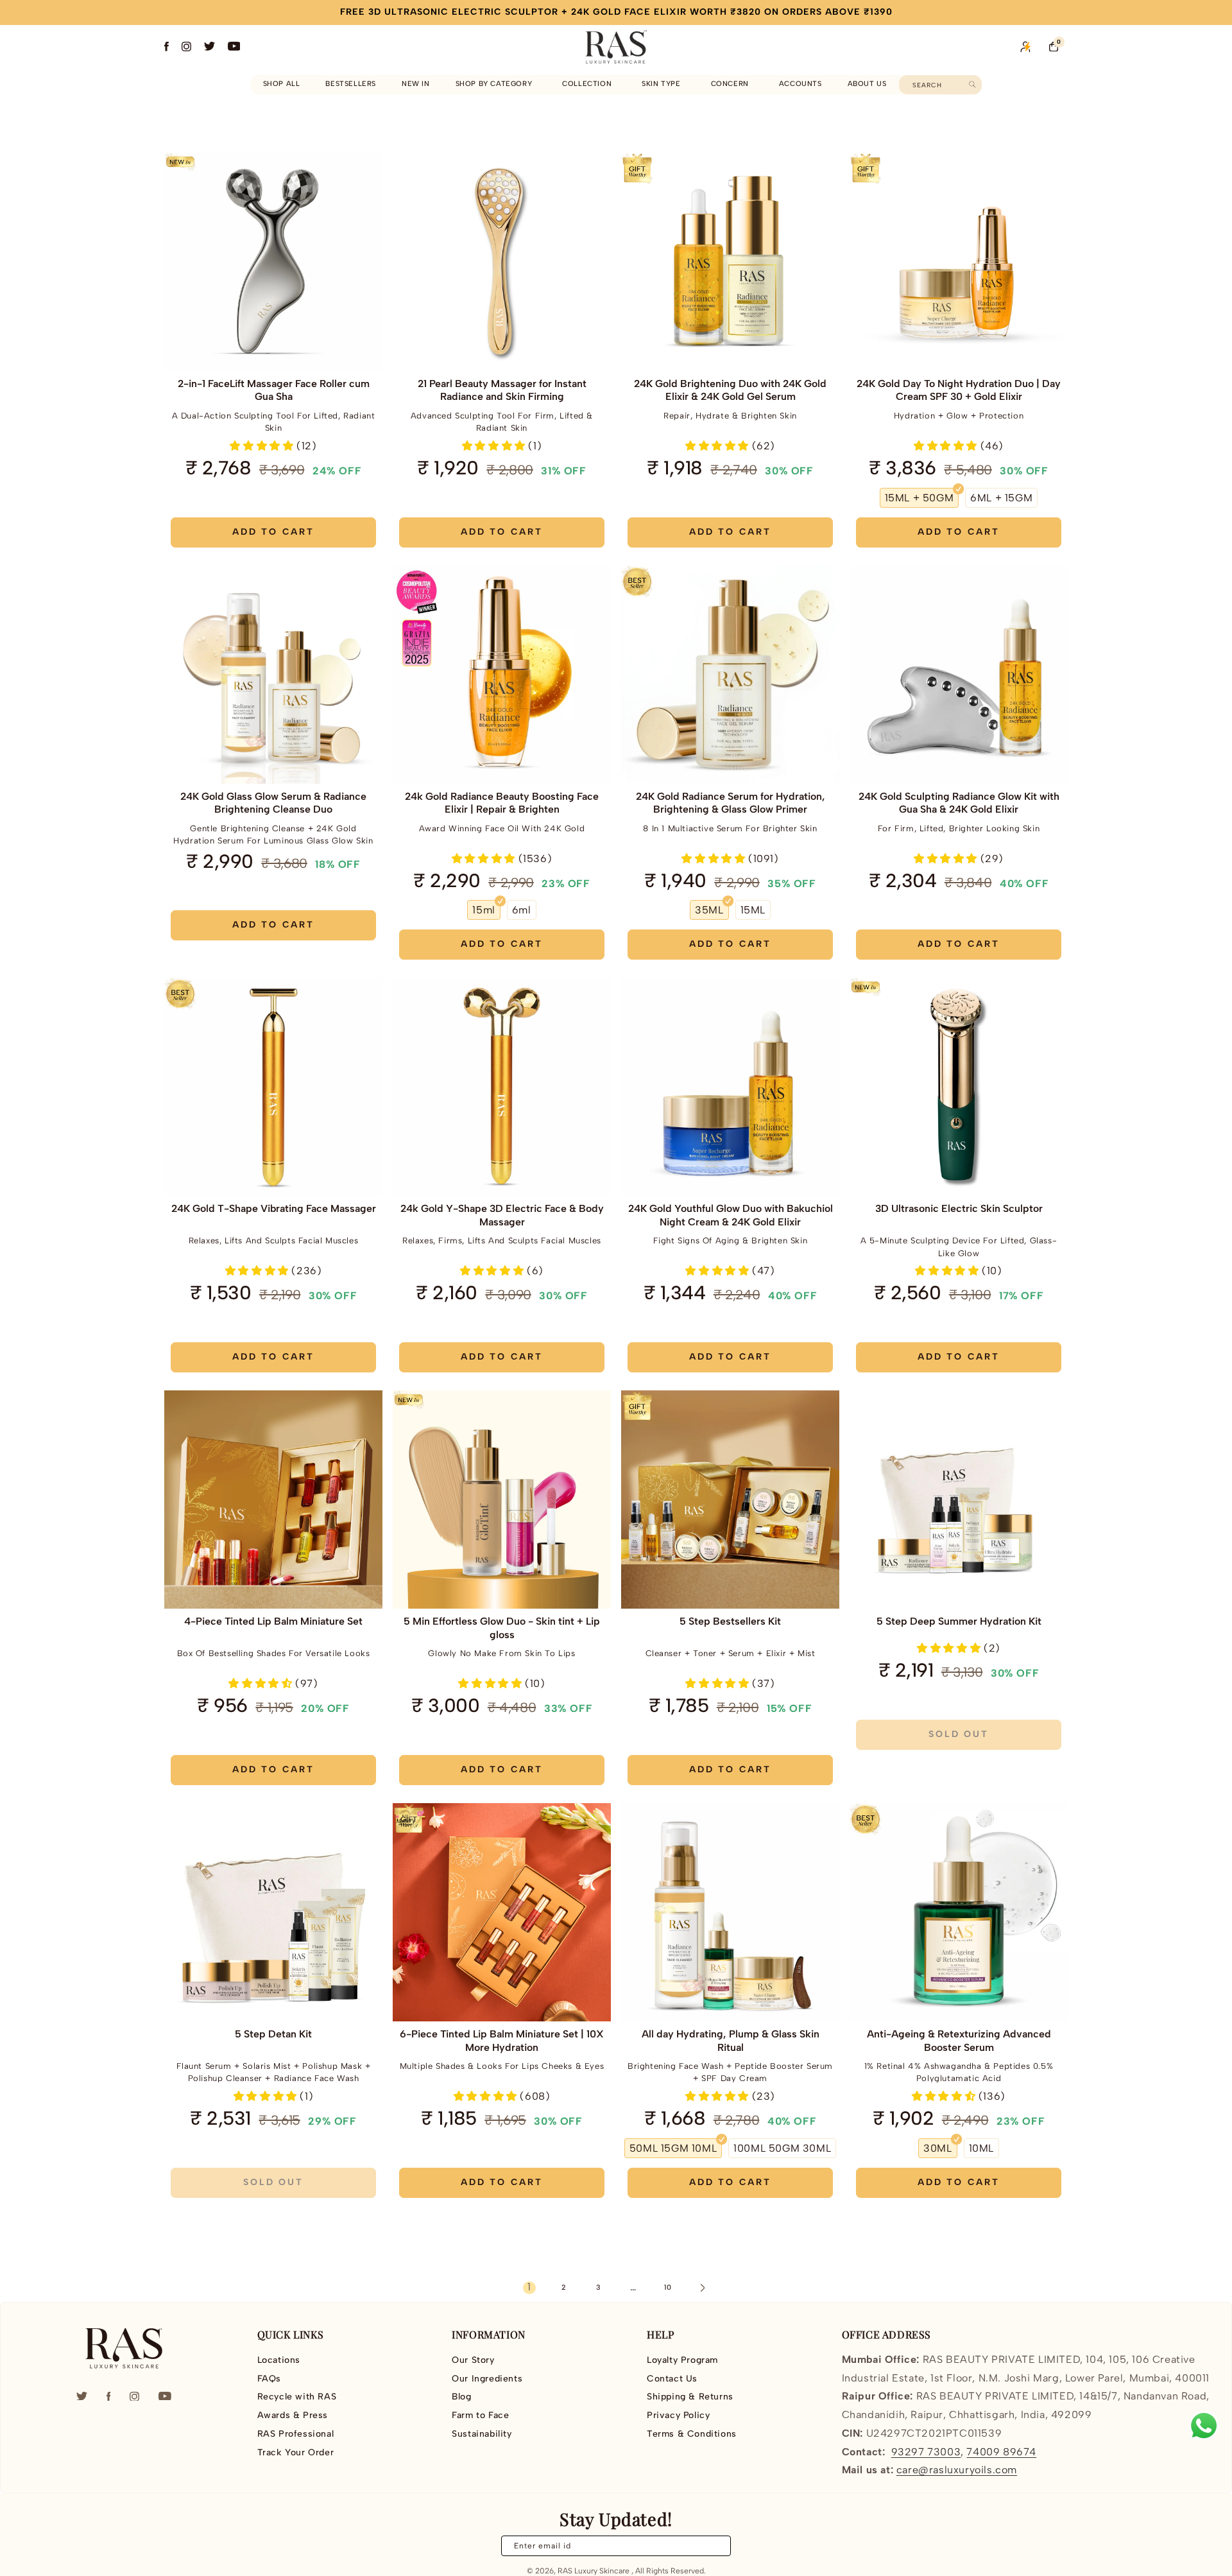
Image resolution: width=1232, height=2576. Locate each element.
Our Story (473, 2360)
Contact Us (672, 2379)
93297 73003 (926, 2452)
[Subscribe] (714, 2546)
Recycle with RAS (297, 2397)
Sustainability (482, 2434)
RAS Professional (296, 2434)
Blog (461, 2397)
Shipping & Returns (690, 2397)
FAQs (269, 2379)
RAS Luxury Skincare (594, 2571)
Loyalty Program (682, 2360)
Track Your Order (296, 2452)
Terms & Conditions (692, 2434)
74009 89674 (1001, 2452)
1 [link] (529, 2287)
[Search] (972, 84)
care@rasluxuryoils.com (957, 2470)
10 (668, 2287)
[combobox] (940, 85)
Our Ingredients (487, 2379)
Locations (279, 2360)
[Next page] (703, 2288)
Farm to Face (480, 2415)
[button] (496, 84)
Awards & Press (293, 2415)
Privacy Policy (678, 2415)
